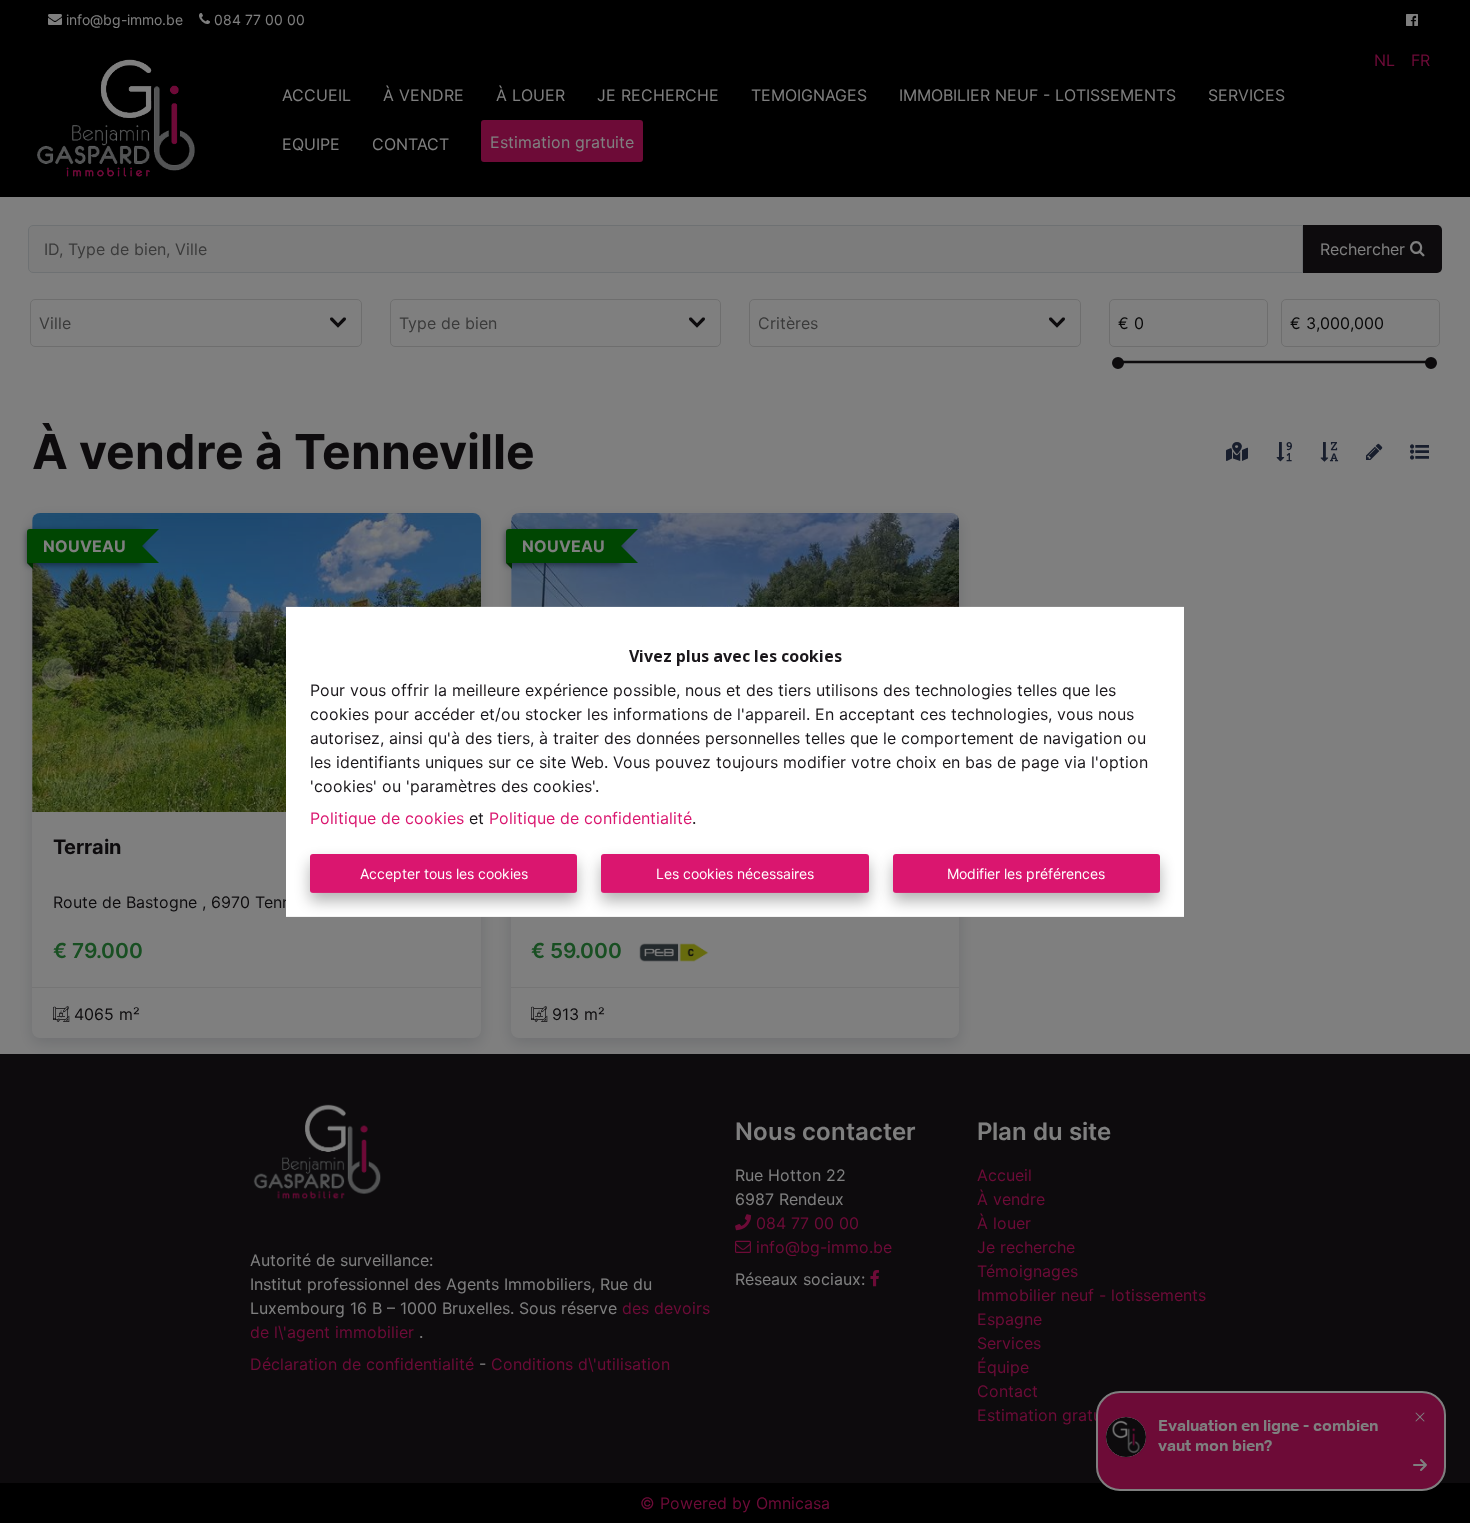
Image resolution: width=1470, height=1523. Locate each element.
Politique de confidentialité (590, 818)
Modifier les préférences (1026, 873)
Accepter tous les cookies (444, 873)
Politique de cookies (387, 818)
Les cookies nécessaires (735, 873)
